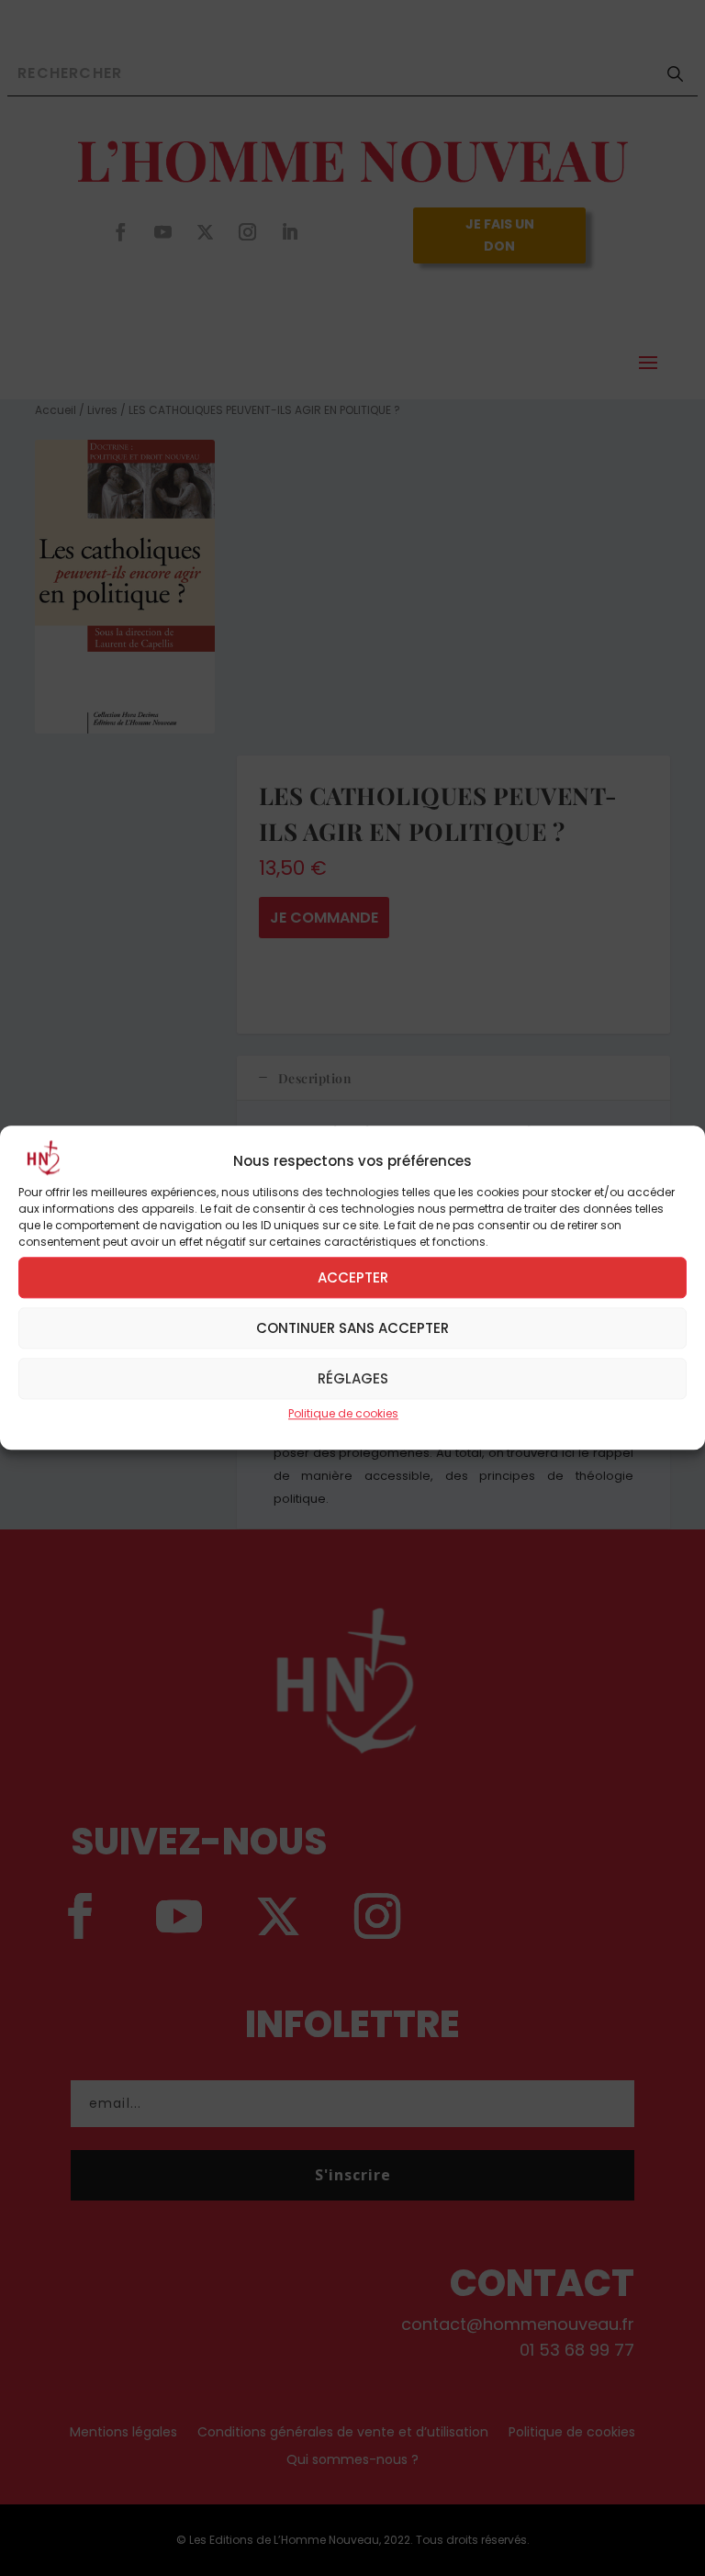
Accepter (353, 1277)
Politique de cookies (343, 1413)
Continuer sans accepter (352, 1328)
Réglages (353, 1378)
